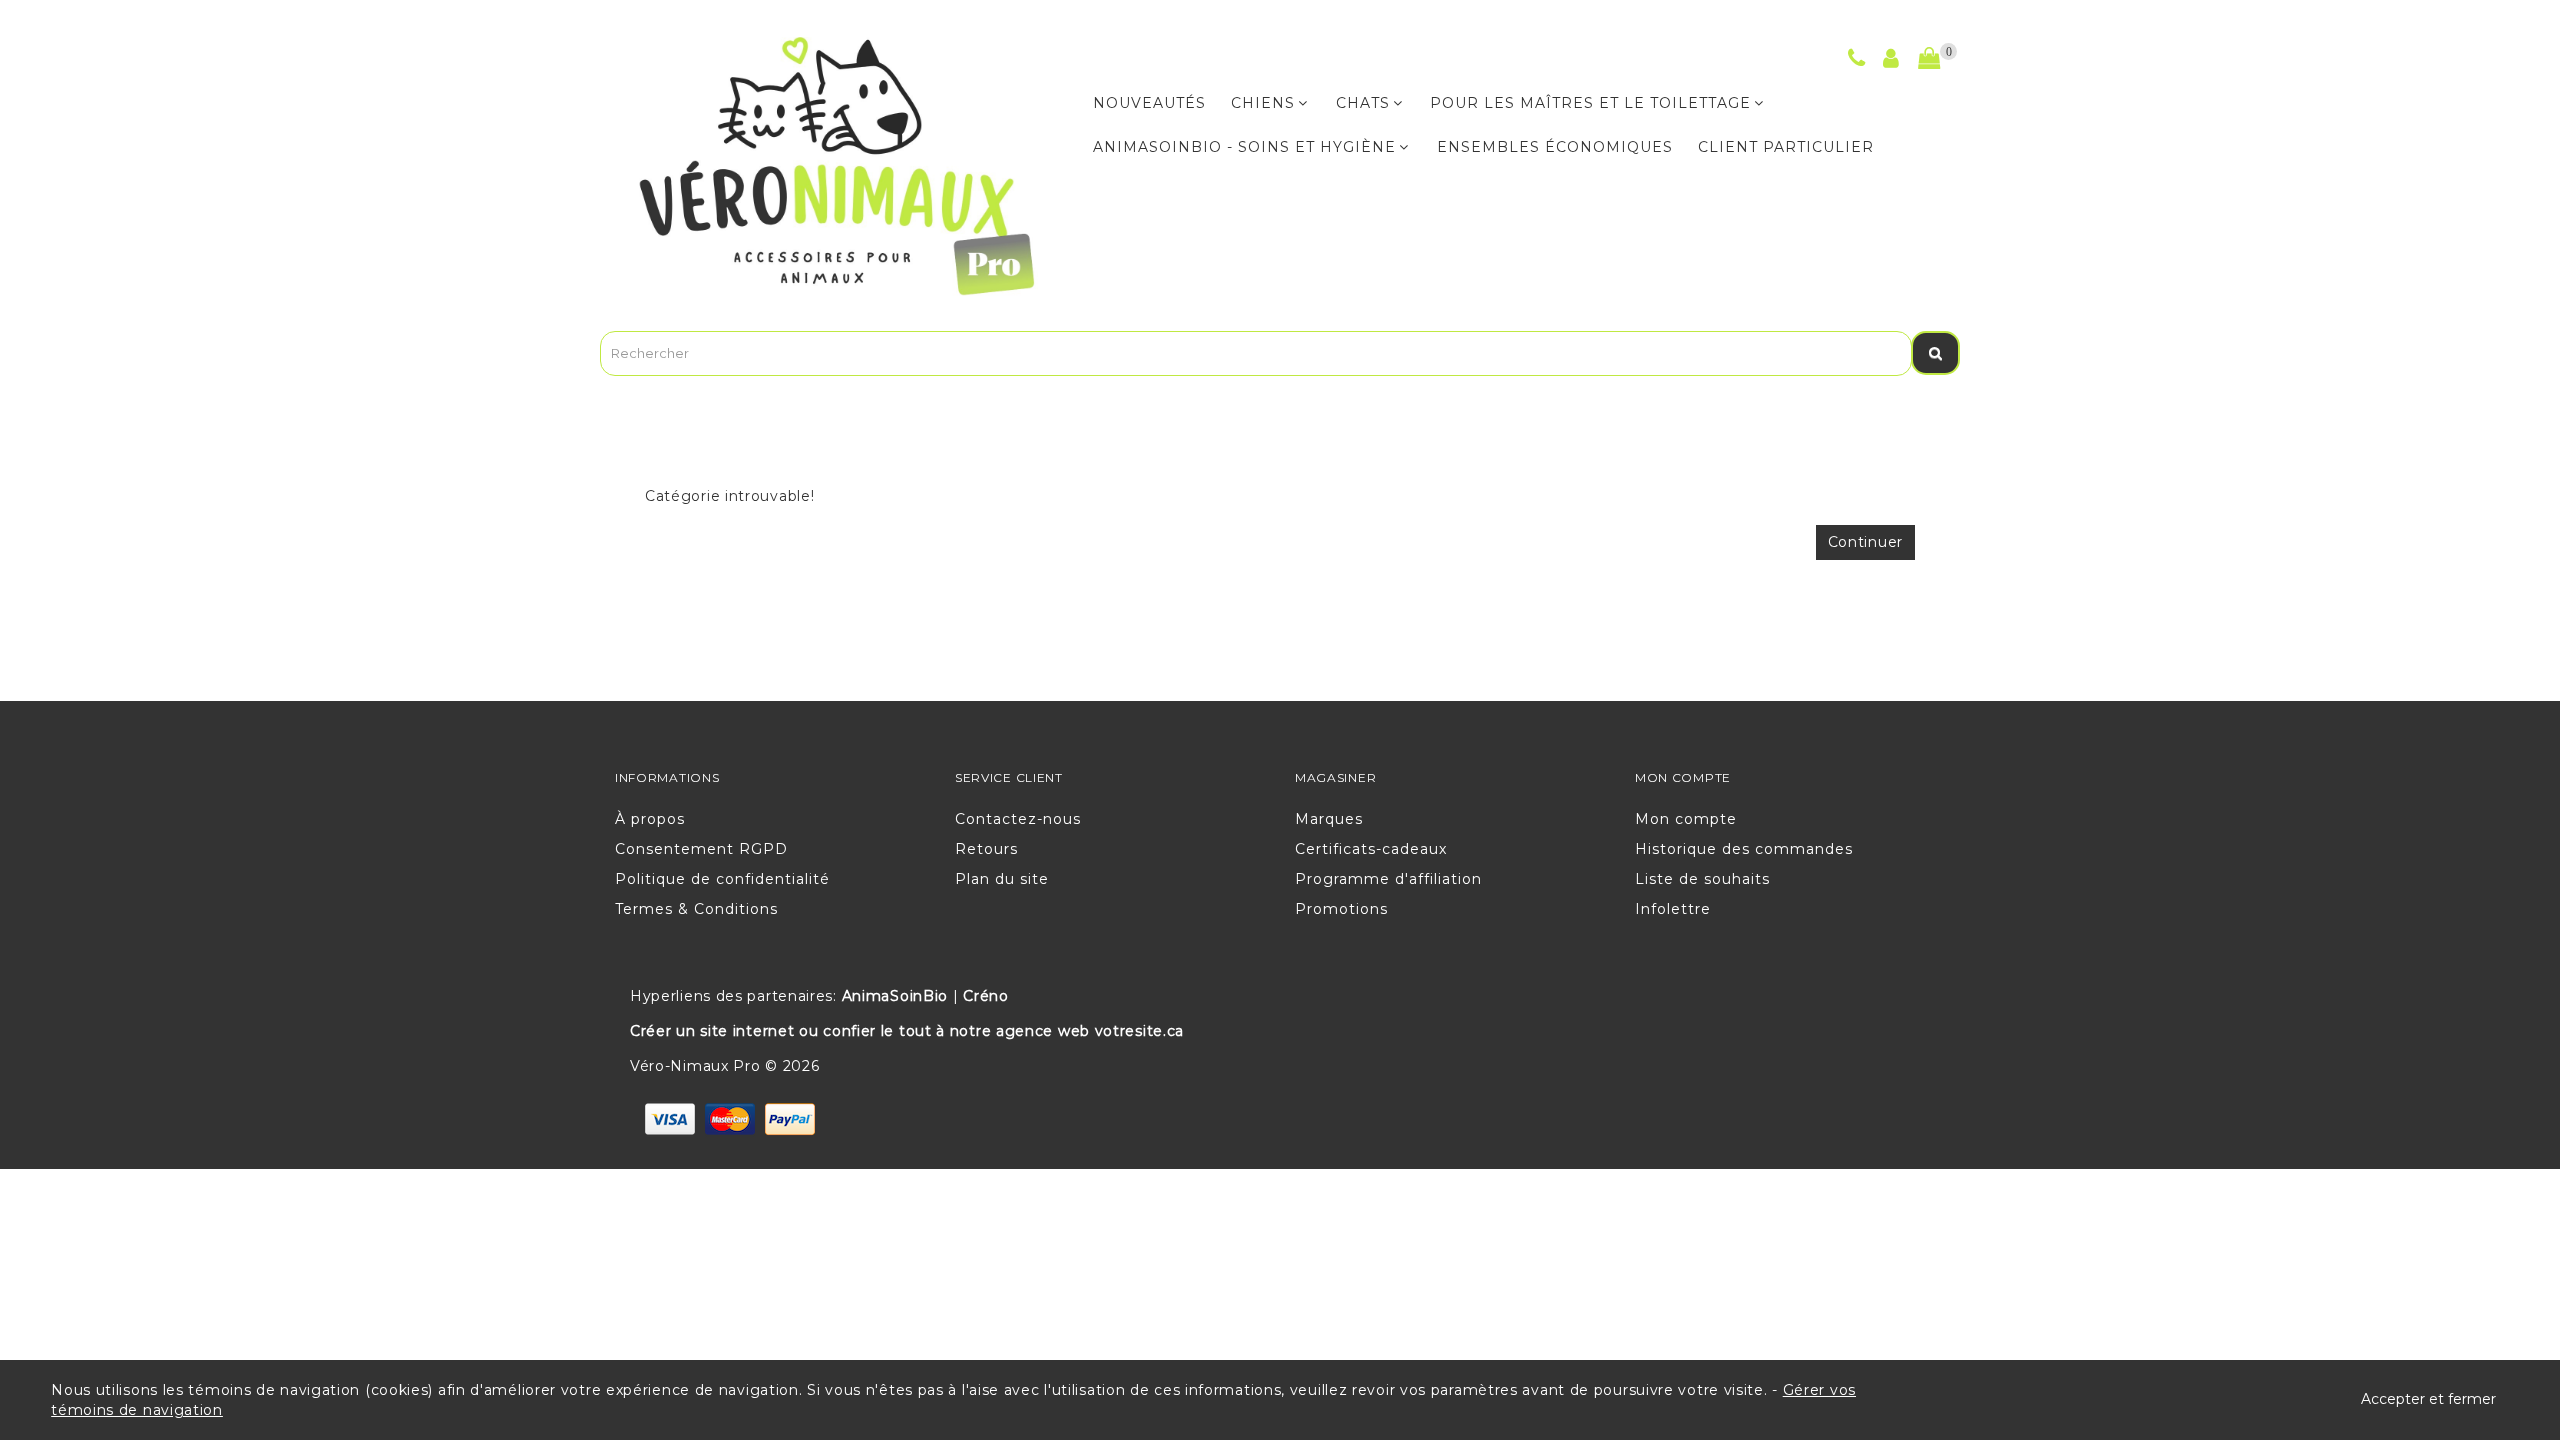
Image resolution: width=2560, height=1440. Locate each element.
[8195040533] (1857, 61)
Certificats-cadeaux (1371, 849)
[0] (1929, 59)
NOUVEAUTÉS (1149, 103)
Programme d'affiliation (1388, 879)
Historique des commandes (1744, 849)
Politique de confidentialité (722, 879)
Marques (1329, 819)
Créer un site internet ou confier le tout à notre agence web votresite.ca (907, 1031)
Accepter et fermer (2428, 1399)
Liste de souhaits (1702, 879)
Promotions (1341, 909)
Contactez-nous (1018, 819)
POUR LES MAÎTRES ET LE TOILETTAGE (1590, 103)
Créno (986, 996)
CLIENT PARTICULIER (1786, 147)
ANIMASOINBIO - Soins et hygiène (1244, 147)
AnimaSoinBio (895, 996)
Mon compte (1686, 819)
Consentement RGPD (701, 849)
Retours (986, 849)
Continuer (1865, 542)
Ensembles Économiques (1555, 147)
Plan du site (1002, 879)
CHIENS (1263, 103)
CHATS (1363, 103)
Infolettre (1673, 909)
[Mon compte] (1891, 61)
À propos (650, 819)
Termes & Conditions (696, 909)
